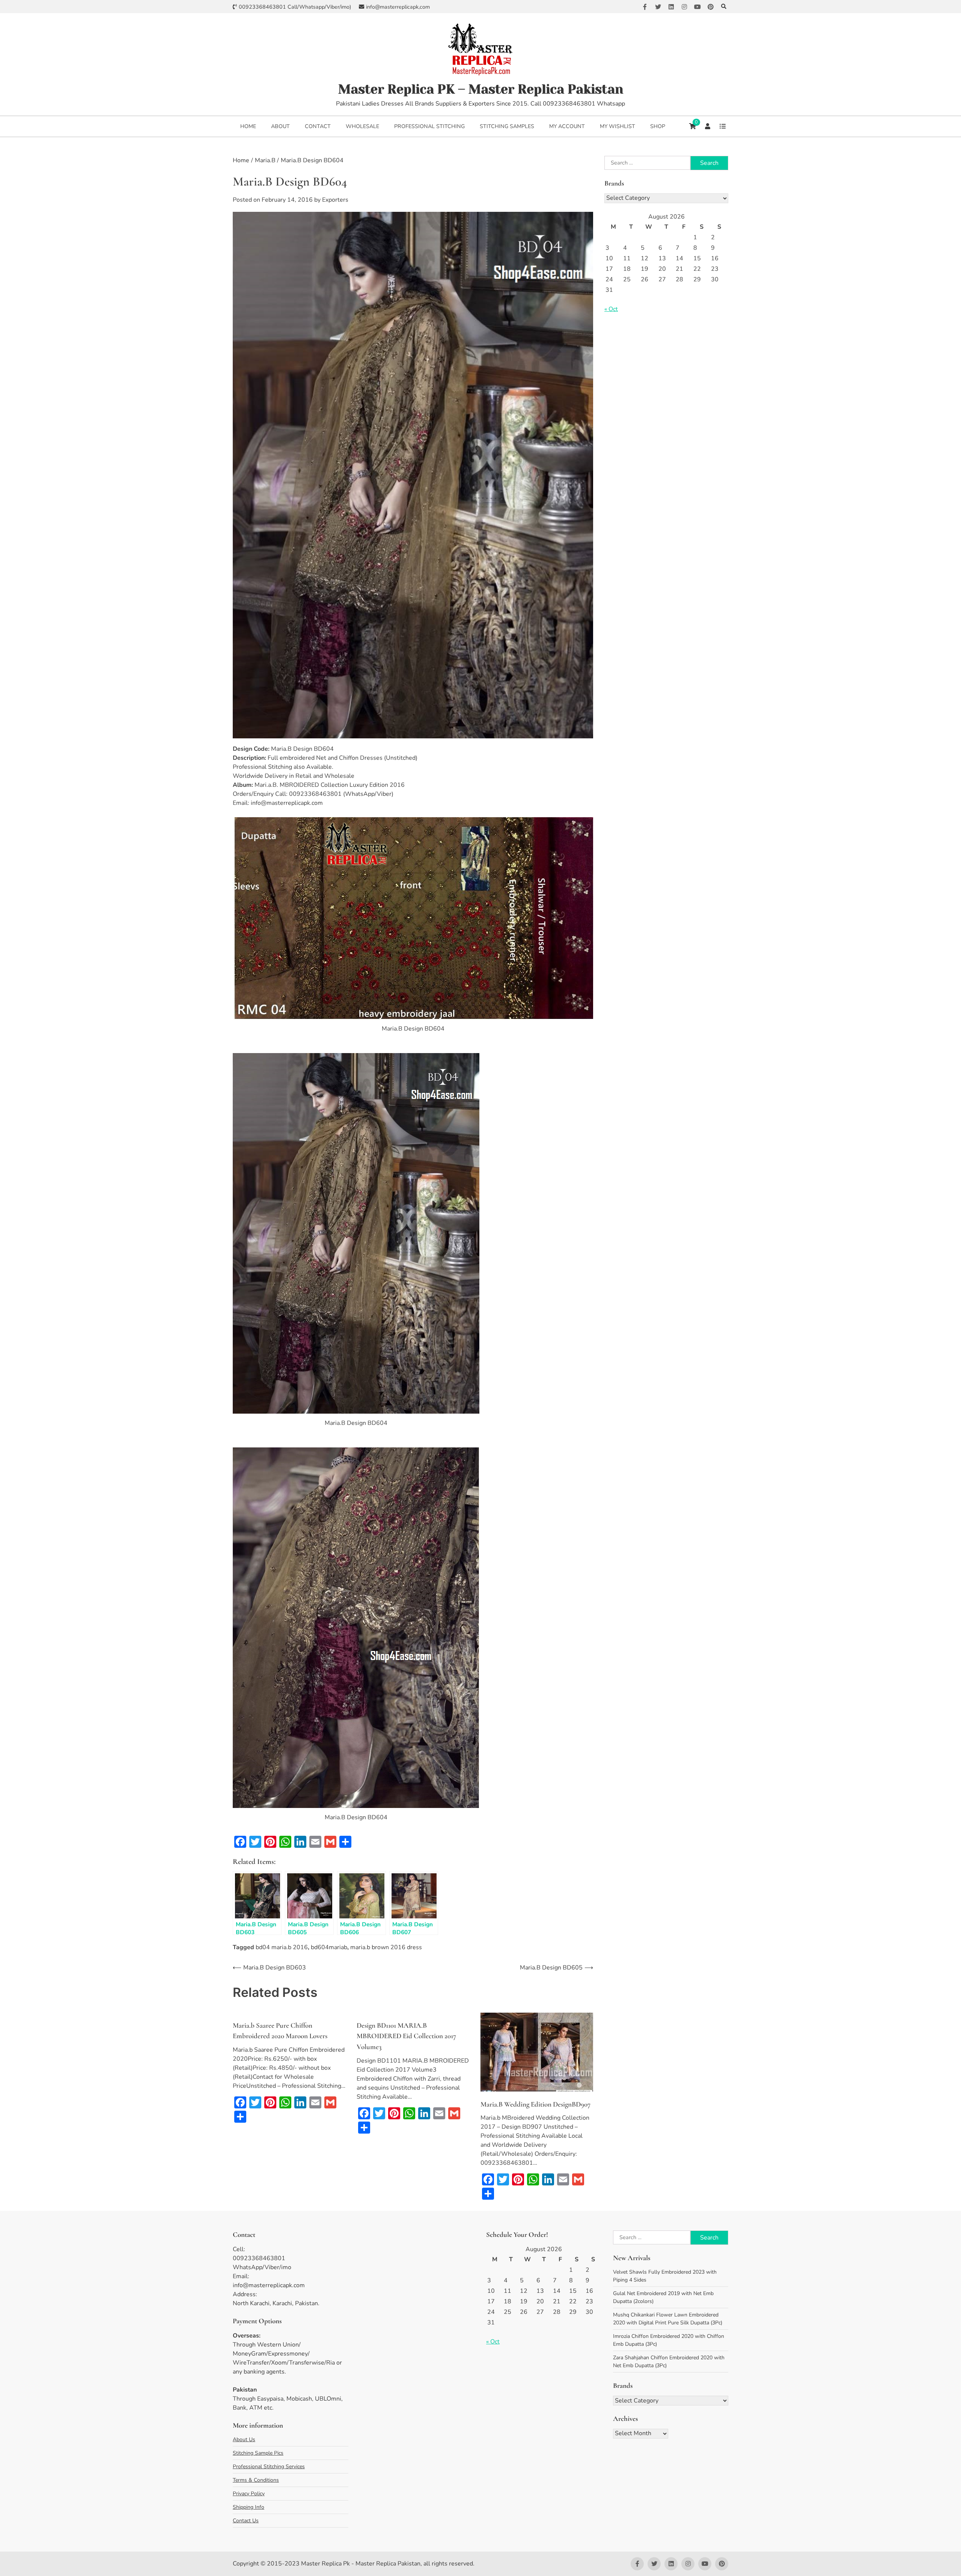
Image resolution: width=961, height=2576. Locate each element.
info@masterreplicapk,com (398, 7)
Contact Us (246, 2521)
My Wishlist (618, 126)
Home (248, 126)
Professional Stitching (429, 126)
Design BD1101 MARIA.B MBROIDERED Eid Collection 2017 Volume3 (406, 2036)
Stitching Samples (507, 126)
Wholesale (362, 126)
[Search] (724, 7)
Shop (658, 126)
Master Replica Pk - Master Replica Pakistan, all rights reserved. (388, 2564)
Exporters (335, 200)
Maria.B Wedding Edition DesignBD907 (535, 2104)
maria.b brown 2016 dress (386, 1947)
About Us (244, 2439)
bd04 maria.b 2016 (282, 1947)
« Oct (611, 309)
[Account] (708, 126)
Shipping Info (249, 2507)
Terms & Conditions (256, 2480)
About (280, 126)
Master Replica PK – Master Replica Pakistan (481, 89)
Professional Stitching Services (269, 2467)
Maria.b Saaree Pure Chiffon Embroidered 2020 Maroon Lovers (280, 2031)
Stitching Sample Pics (258, 2453)
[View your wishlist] (723, 126)
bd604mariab (329, 1947)
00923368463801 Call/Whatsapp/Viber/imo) (295, 7)
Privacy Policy (249, 2494)
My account (567, 126)
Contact (318, 126)
